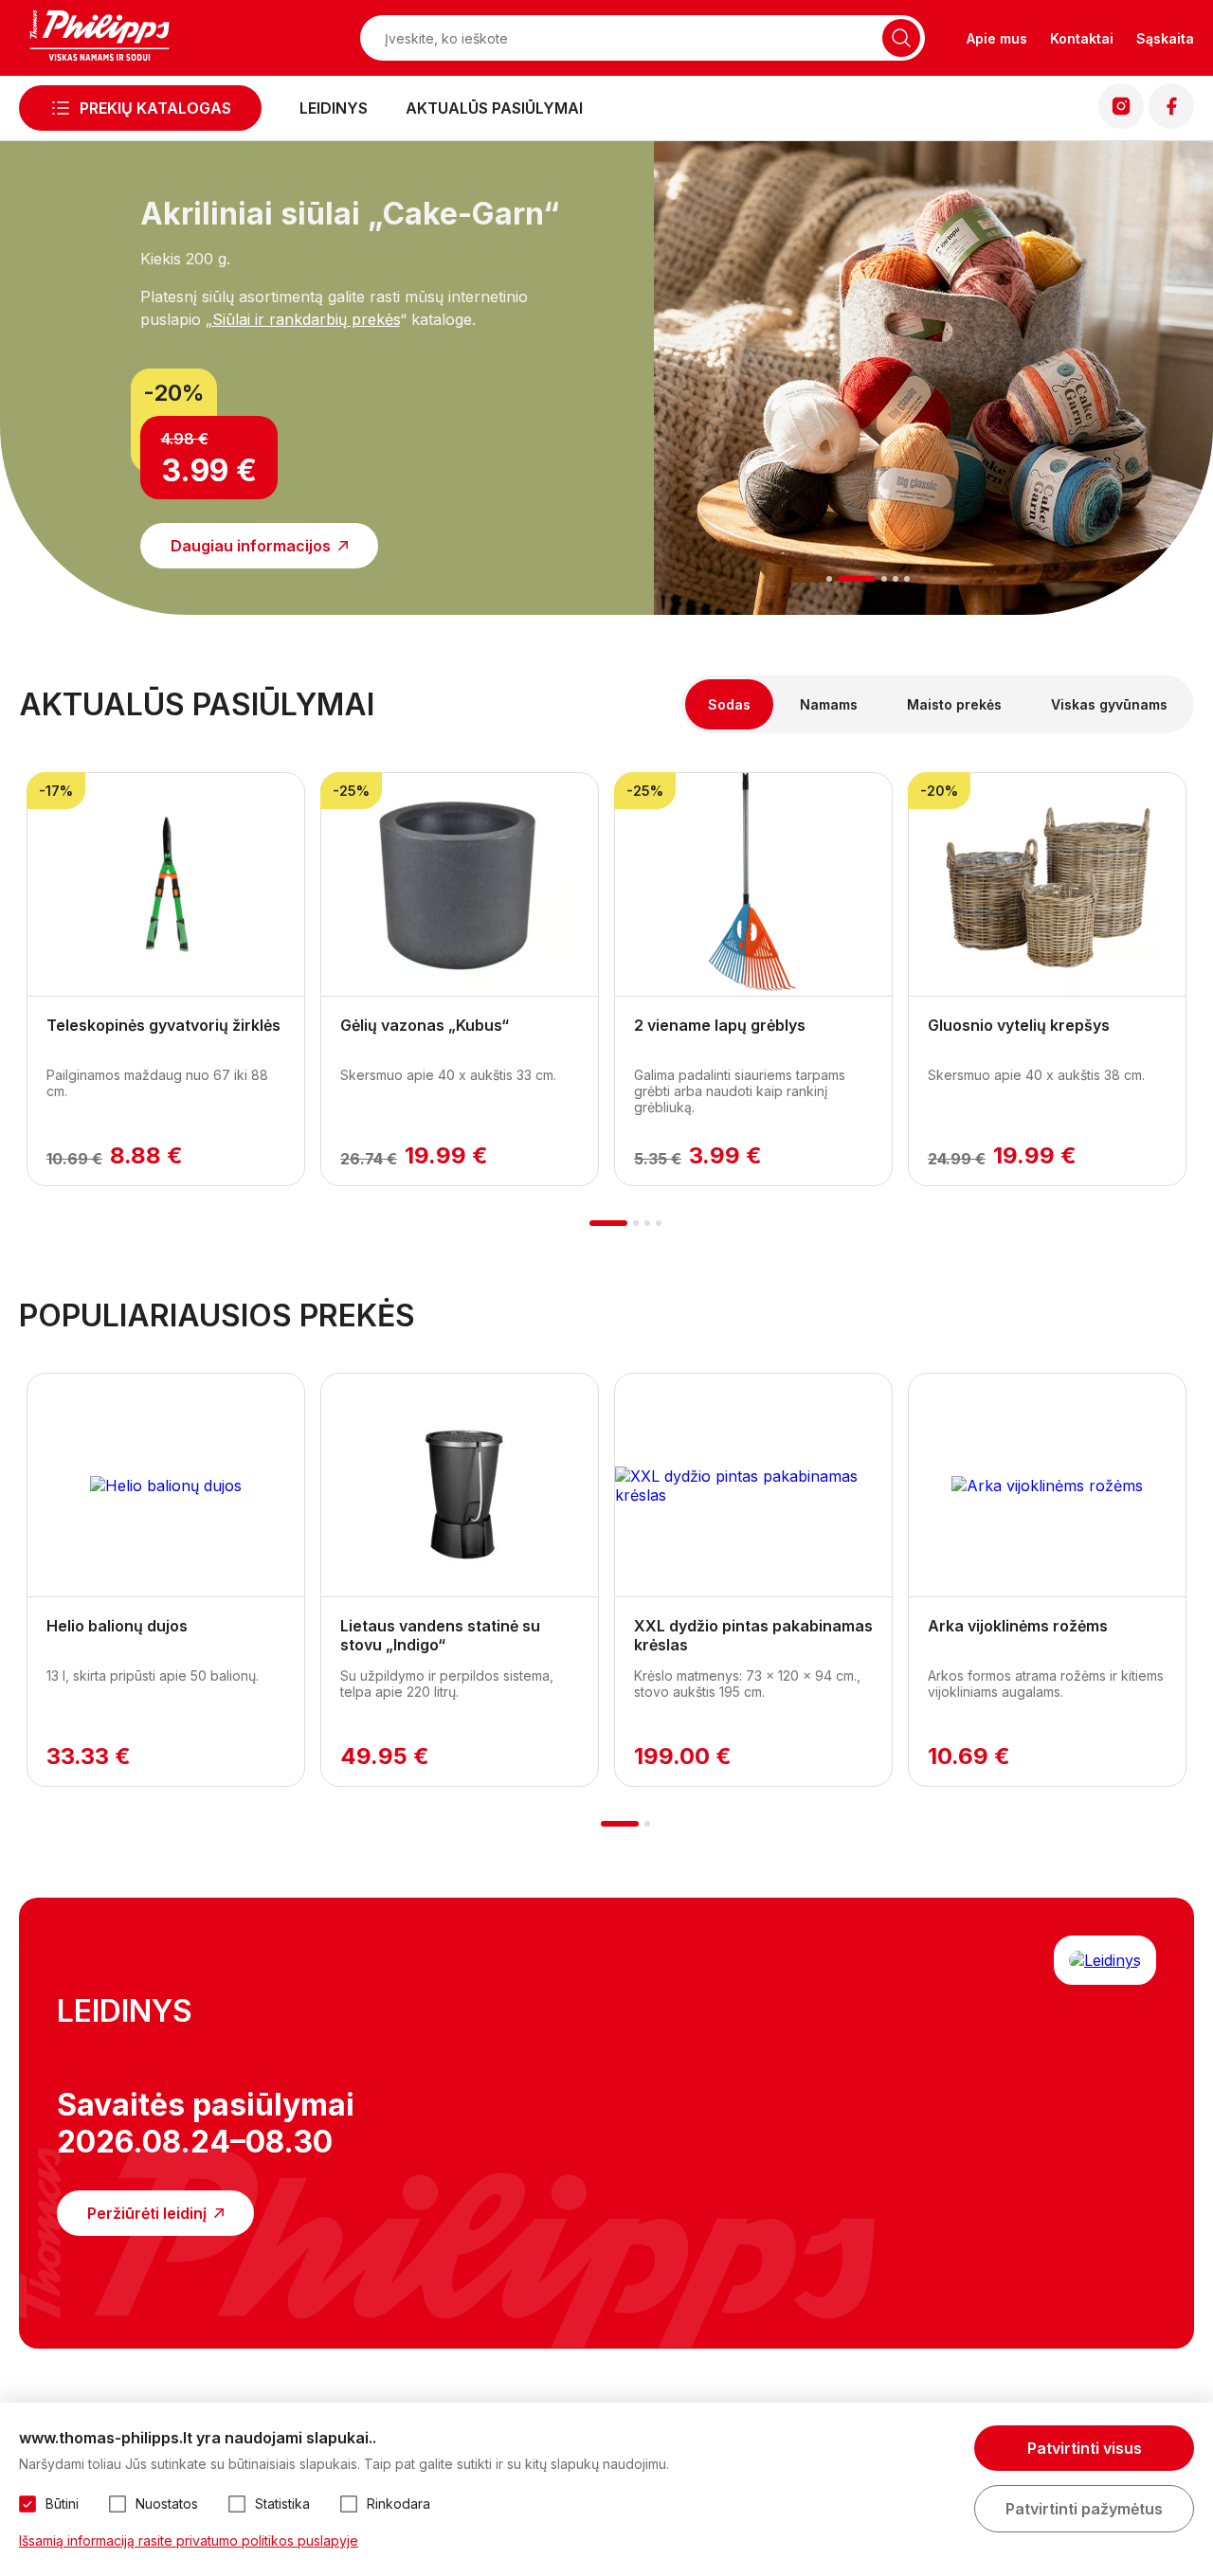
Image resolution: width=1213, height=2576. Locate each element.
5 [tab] (907, 579)
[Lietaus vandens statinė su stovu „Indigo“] (460, 1486)
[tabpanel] (280, 367)
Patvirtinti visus (1085, 2448)
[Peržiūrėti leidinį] (1105, 1960)
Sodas (729, 704)
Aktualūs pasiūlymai (494, 108)
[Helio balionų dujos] (166, 1486)
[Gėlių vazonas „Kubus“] (460, 885)
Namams (829, 704)
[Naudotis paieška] (901, 38)
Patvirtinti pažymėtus (1084, 2509)
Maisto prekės (954, 704)
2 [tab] (857, 579)
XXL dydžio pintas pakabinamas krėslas (753, 1635)
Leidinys (334, 108)
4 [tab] (896, 579)
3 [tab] (884, 579)
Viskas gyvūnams (1109, 704)
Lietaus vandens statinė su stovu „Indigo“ (440, 1635)
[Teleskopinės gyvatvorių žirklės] (166, 885)
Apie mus (997, 38)
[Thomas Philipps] (100, 38)
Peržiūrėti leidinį (147, 2213)
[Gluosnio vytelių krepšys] (1047, 885)
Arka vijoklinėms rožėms (1018, 1626)
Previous (47, 401)
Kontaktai (1082, 38)
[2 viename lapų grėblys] (753, 885)
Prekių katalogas (155, 108)
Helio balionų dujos (117, 1626)
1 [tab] (830, 579)
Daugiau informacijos (251, 546)
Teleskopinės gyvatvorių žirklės (163, 1025)
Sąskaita (1165, 38)
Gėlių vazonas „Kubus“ (425, 1025)
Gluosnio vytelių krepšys (1019, 1025)
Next (1166, 401)
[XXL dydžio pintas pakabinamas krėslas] (753, 1486)
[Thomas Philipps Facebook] (1171, 123)
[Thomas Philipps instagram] (1121, 123)
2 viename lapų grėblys (720, 1025)
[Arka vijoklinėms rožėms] (1047, 1486)
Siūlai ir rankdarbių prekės (306, 319)
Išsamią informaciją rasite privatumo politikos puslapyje (189, 2540)
